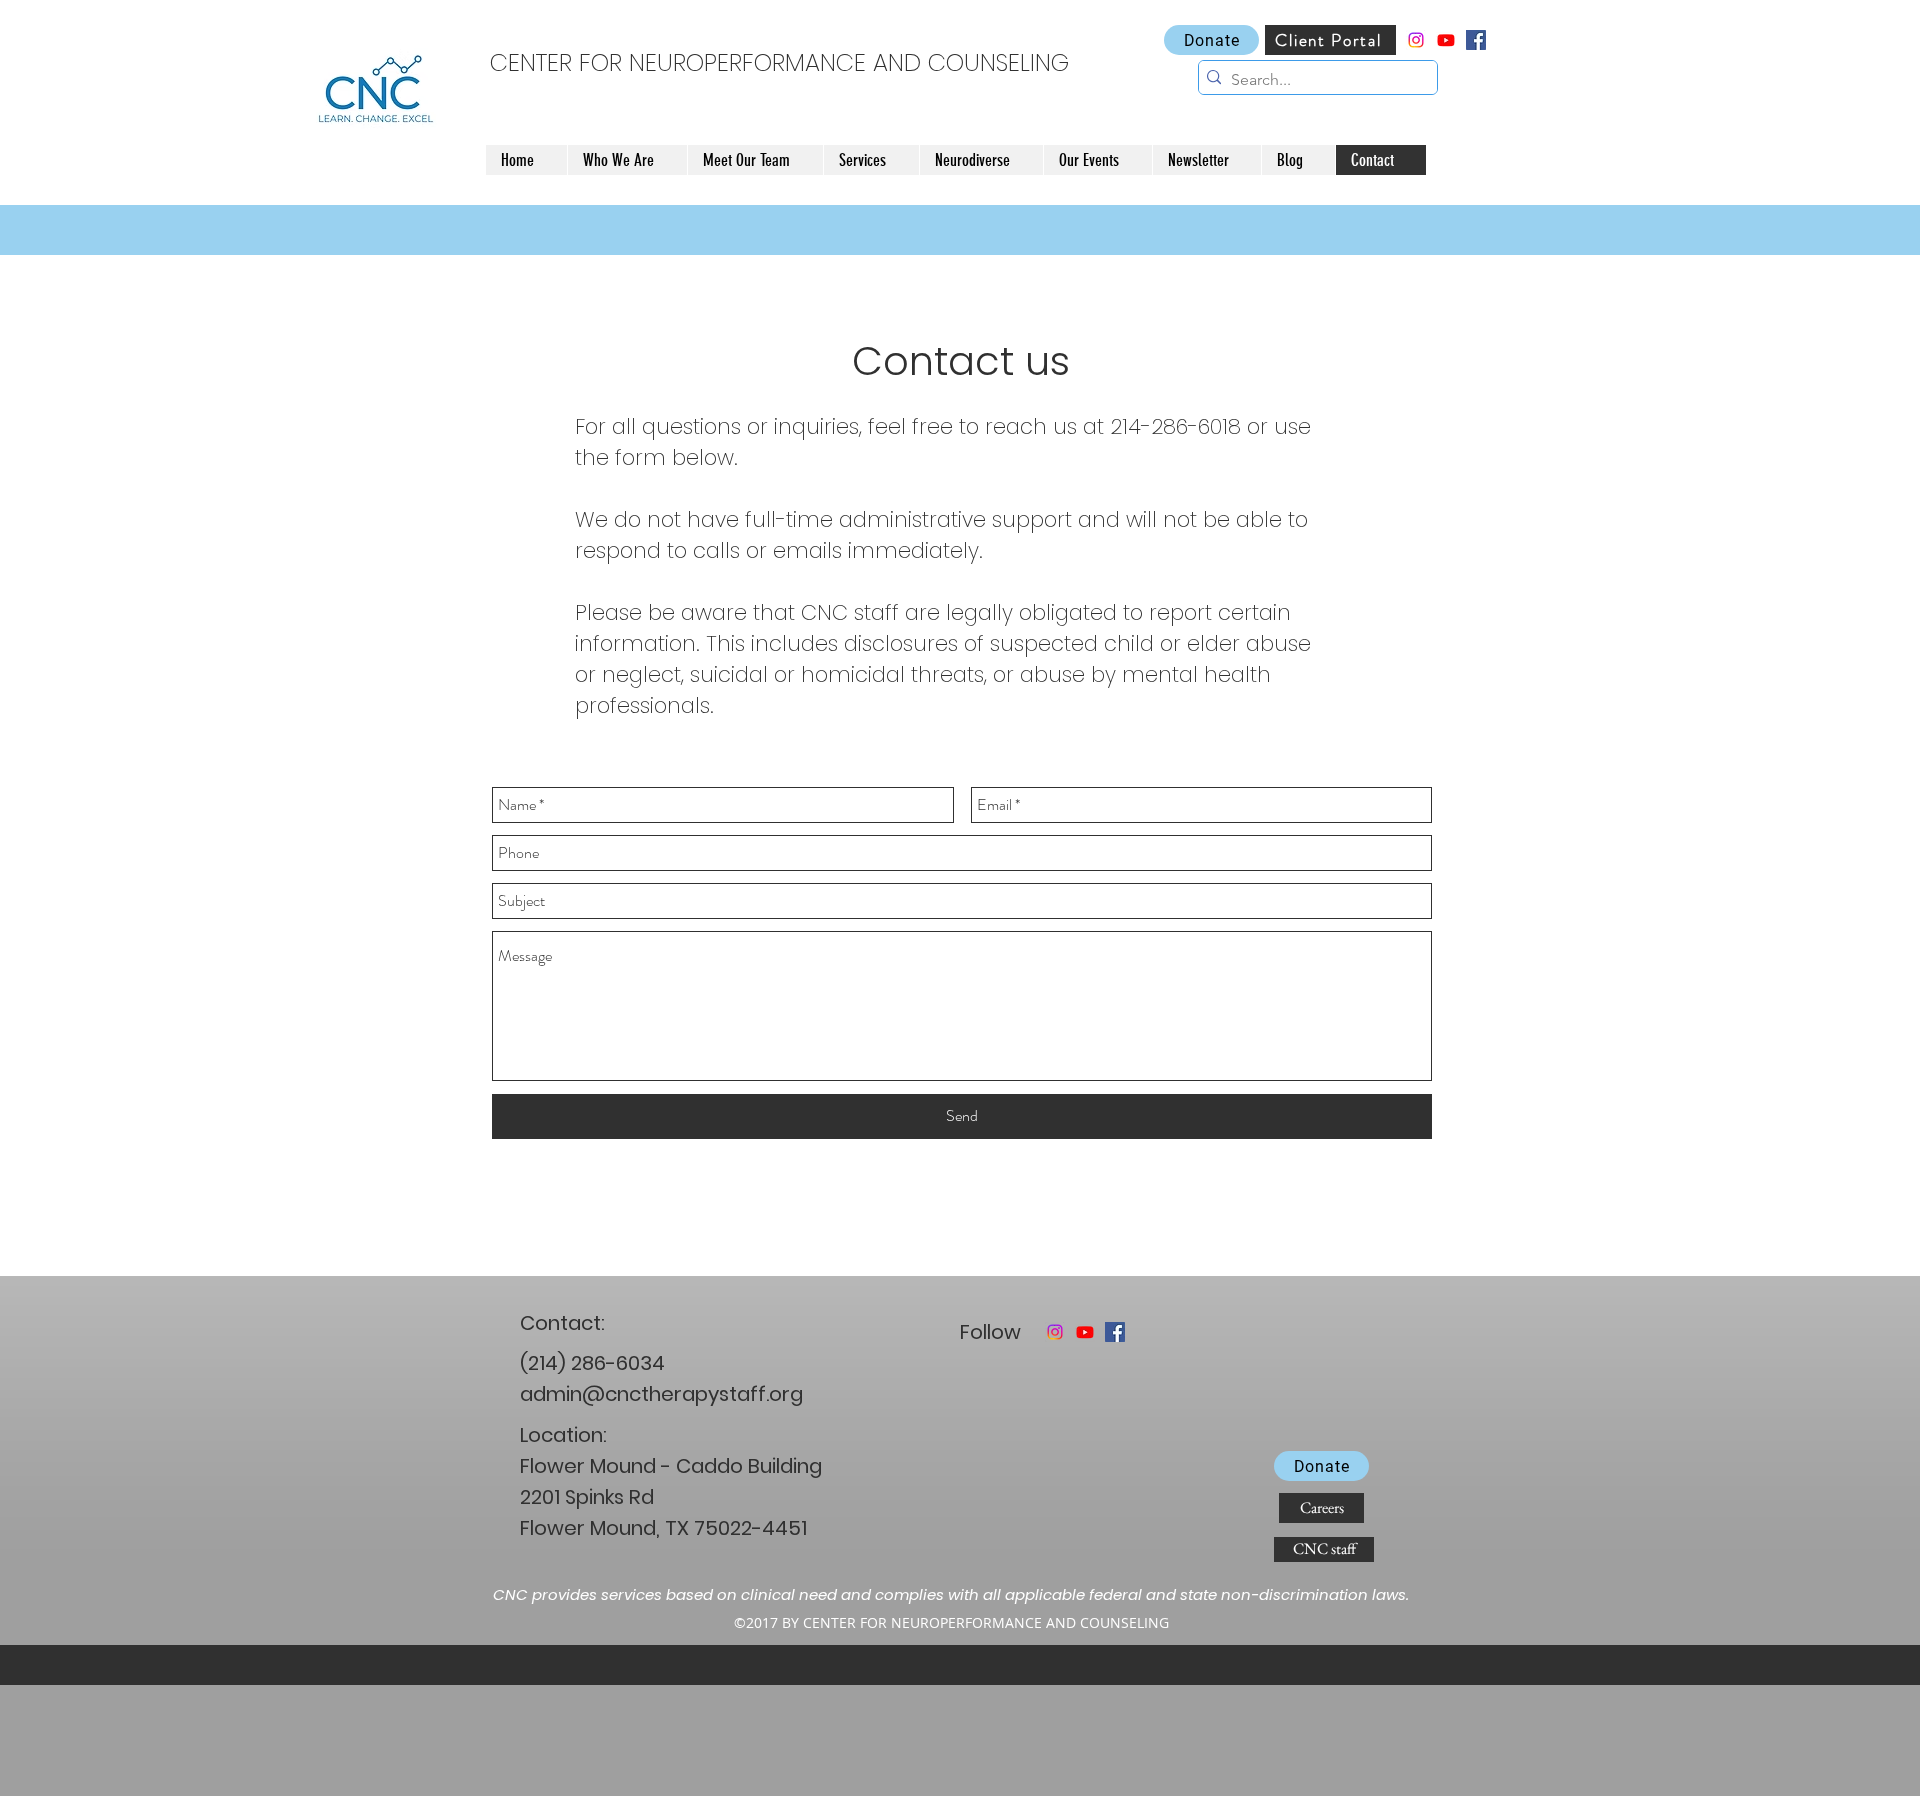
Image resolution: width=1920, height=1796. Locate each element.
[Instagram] (1416, 40)
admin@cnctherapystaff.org (661, 1394)
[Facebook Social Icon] (1476, 40)
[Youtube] (1446, 40)
